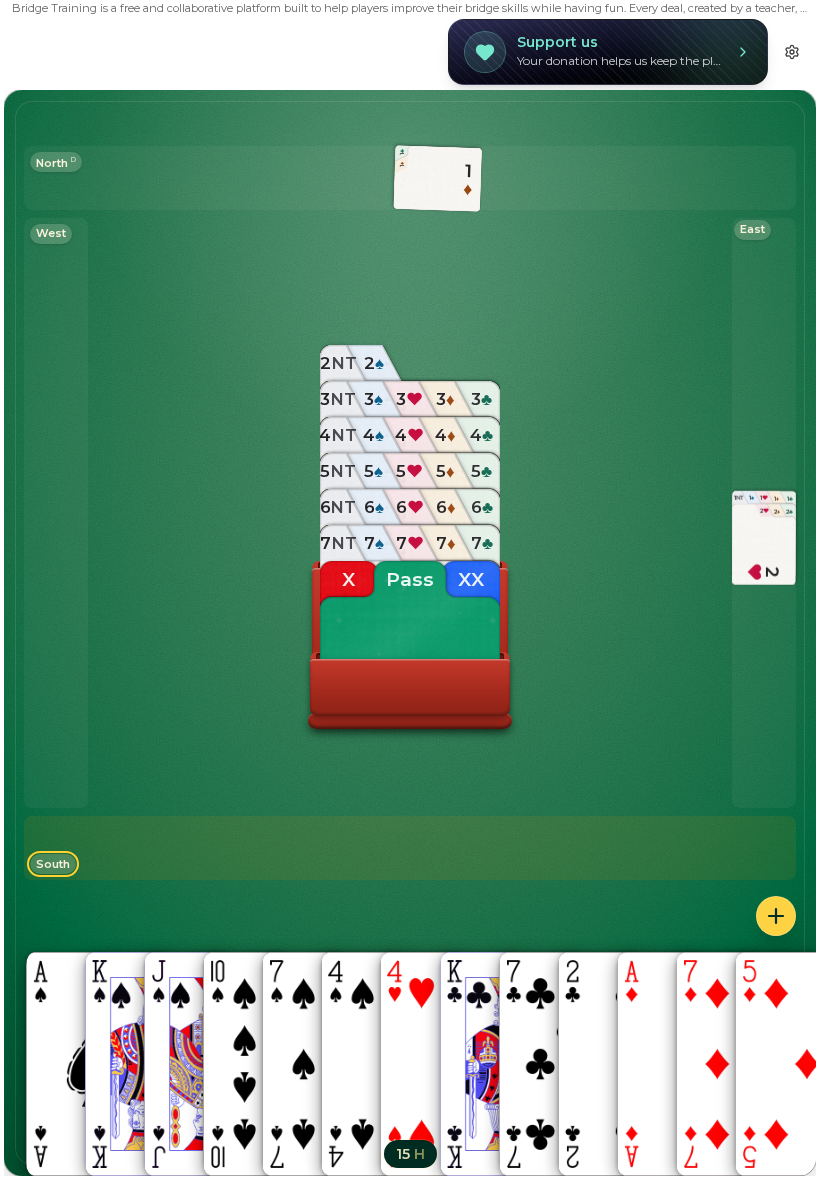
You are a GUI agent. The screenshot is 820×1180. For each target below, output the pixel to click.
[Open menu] (776, 916)
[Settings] (792, 52)
